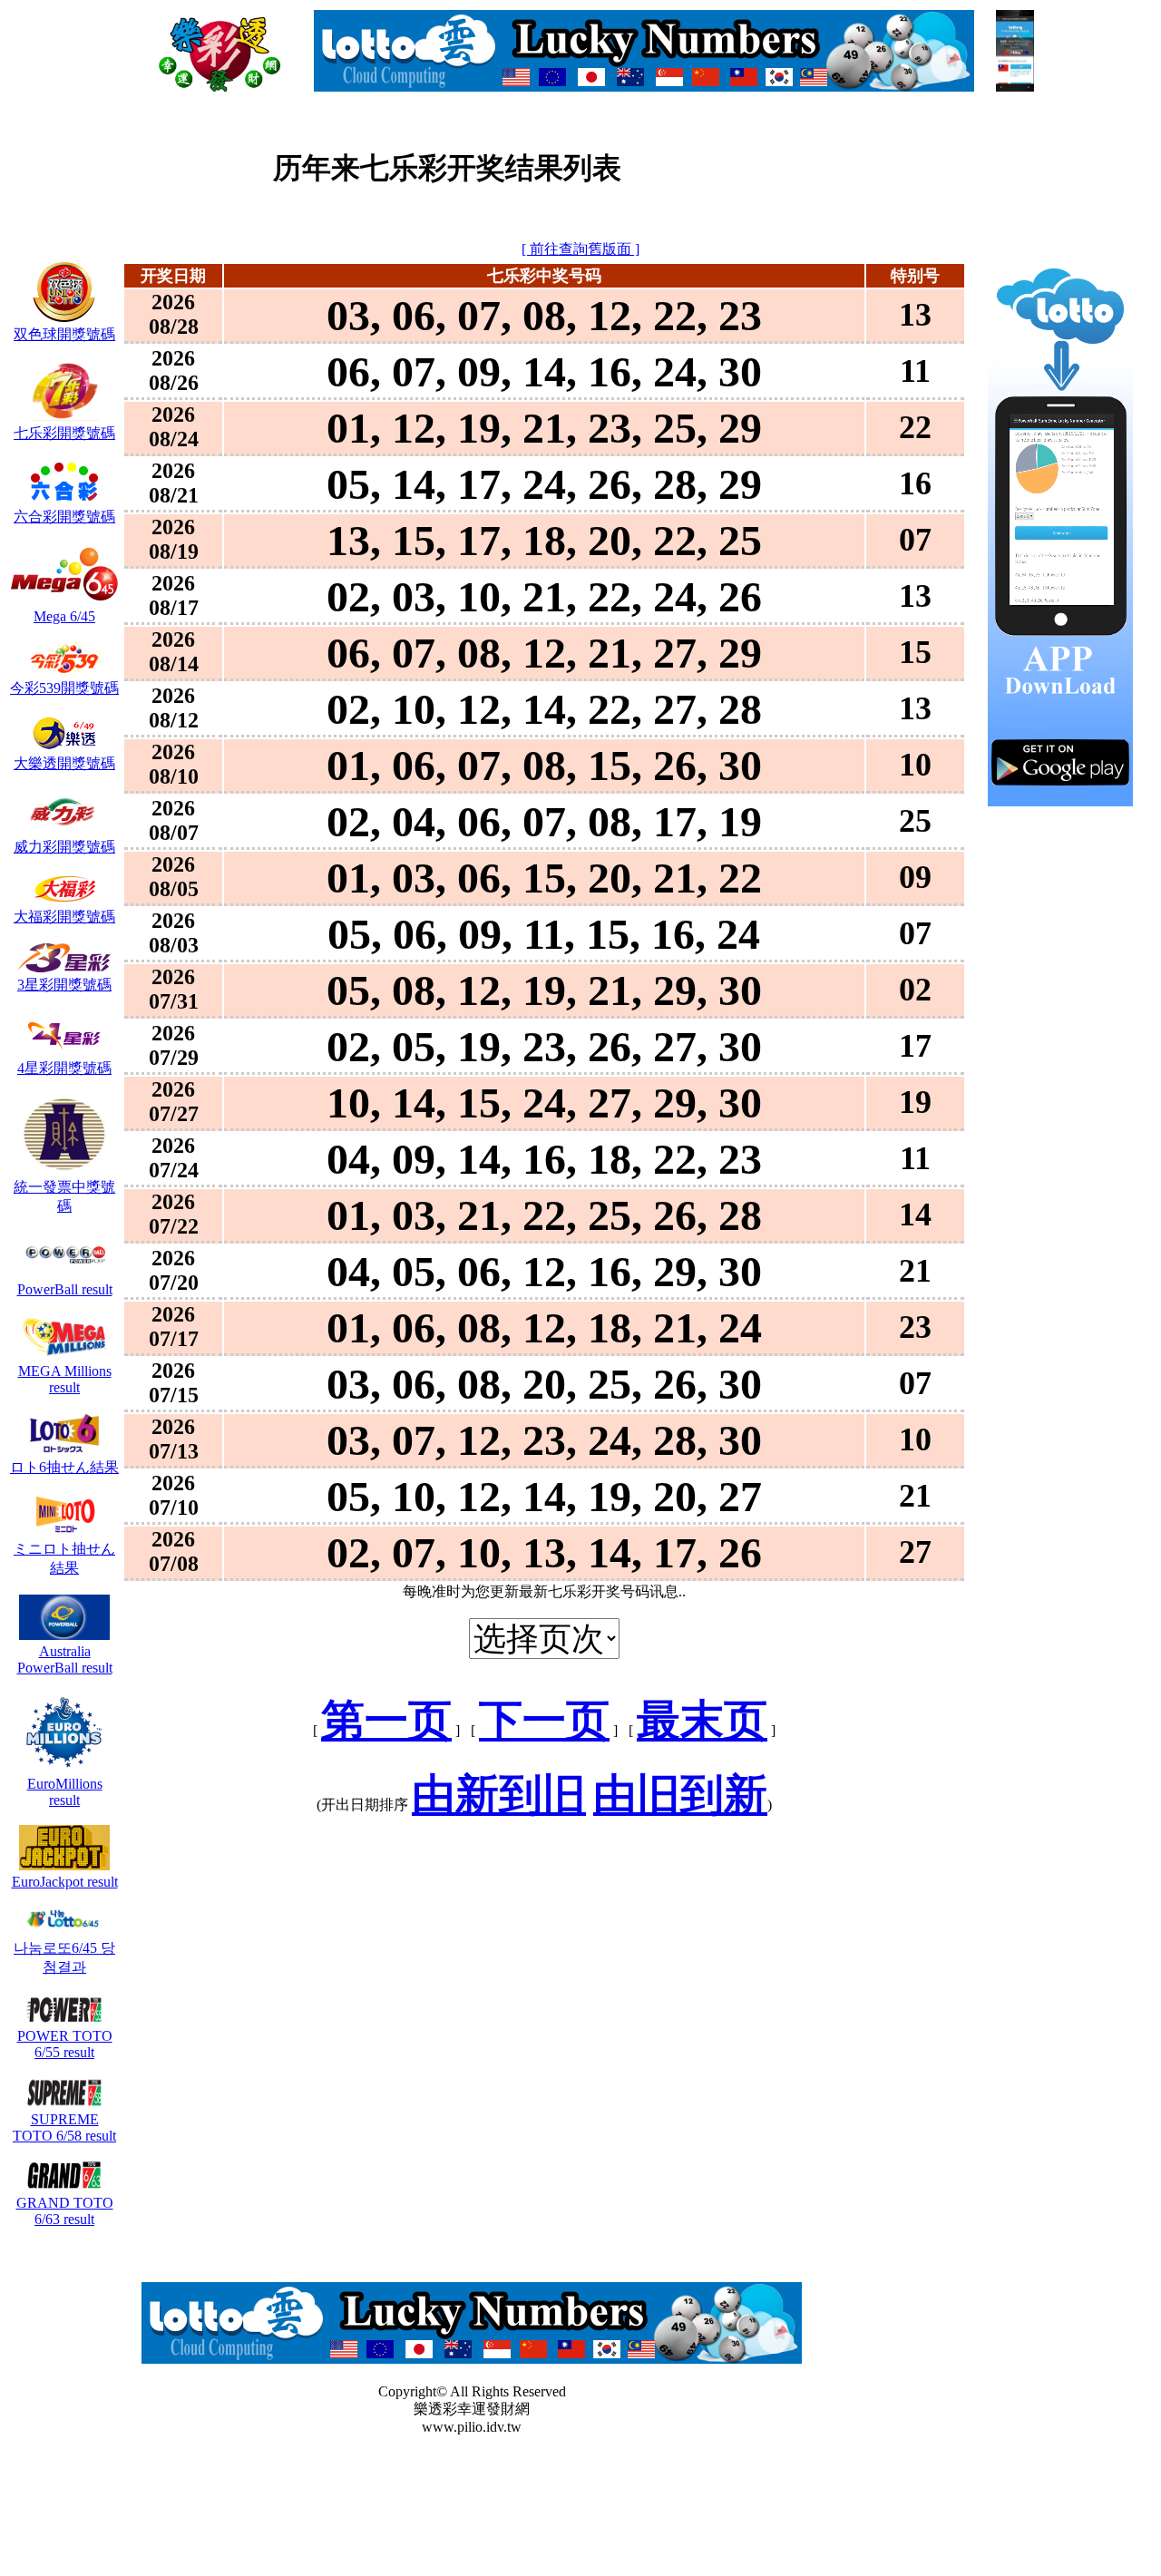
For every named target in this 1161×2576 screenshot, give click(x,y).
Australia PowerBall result (65, 1659)
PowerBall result (65, 1289)
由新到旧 (499, 1795)
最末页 (702, 1720)
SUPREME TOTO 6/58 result (64, 2127)
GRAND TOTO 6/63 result (65, 2211)
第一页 (386, 1720)
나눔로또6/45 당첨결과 (64, 1957)
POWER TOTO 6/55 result (65, 2044)
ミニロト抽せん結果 (64, 1558)
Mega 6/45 (64, 616)
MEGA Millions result (65, 1379)
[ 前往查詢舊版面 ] (580, 249)
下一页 (544, 1720)
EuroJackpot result (65, 1882)
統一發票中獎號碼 (64, 1196)
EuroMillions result (65, 1792)
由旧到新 (680, 1795)
